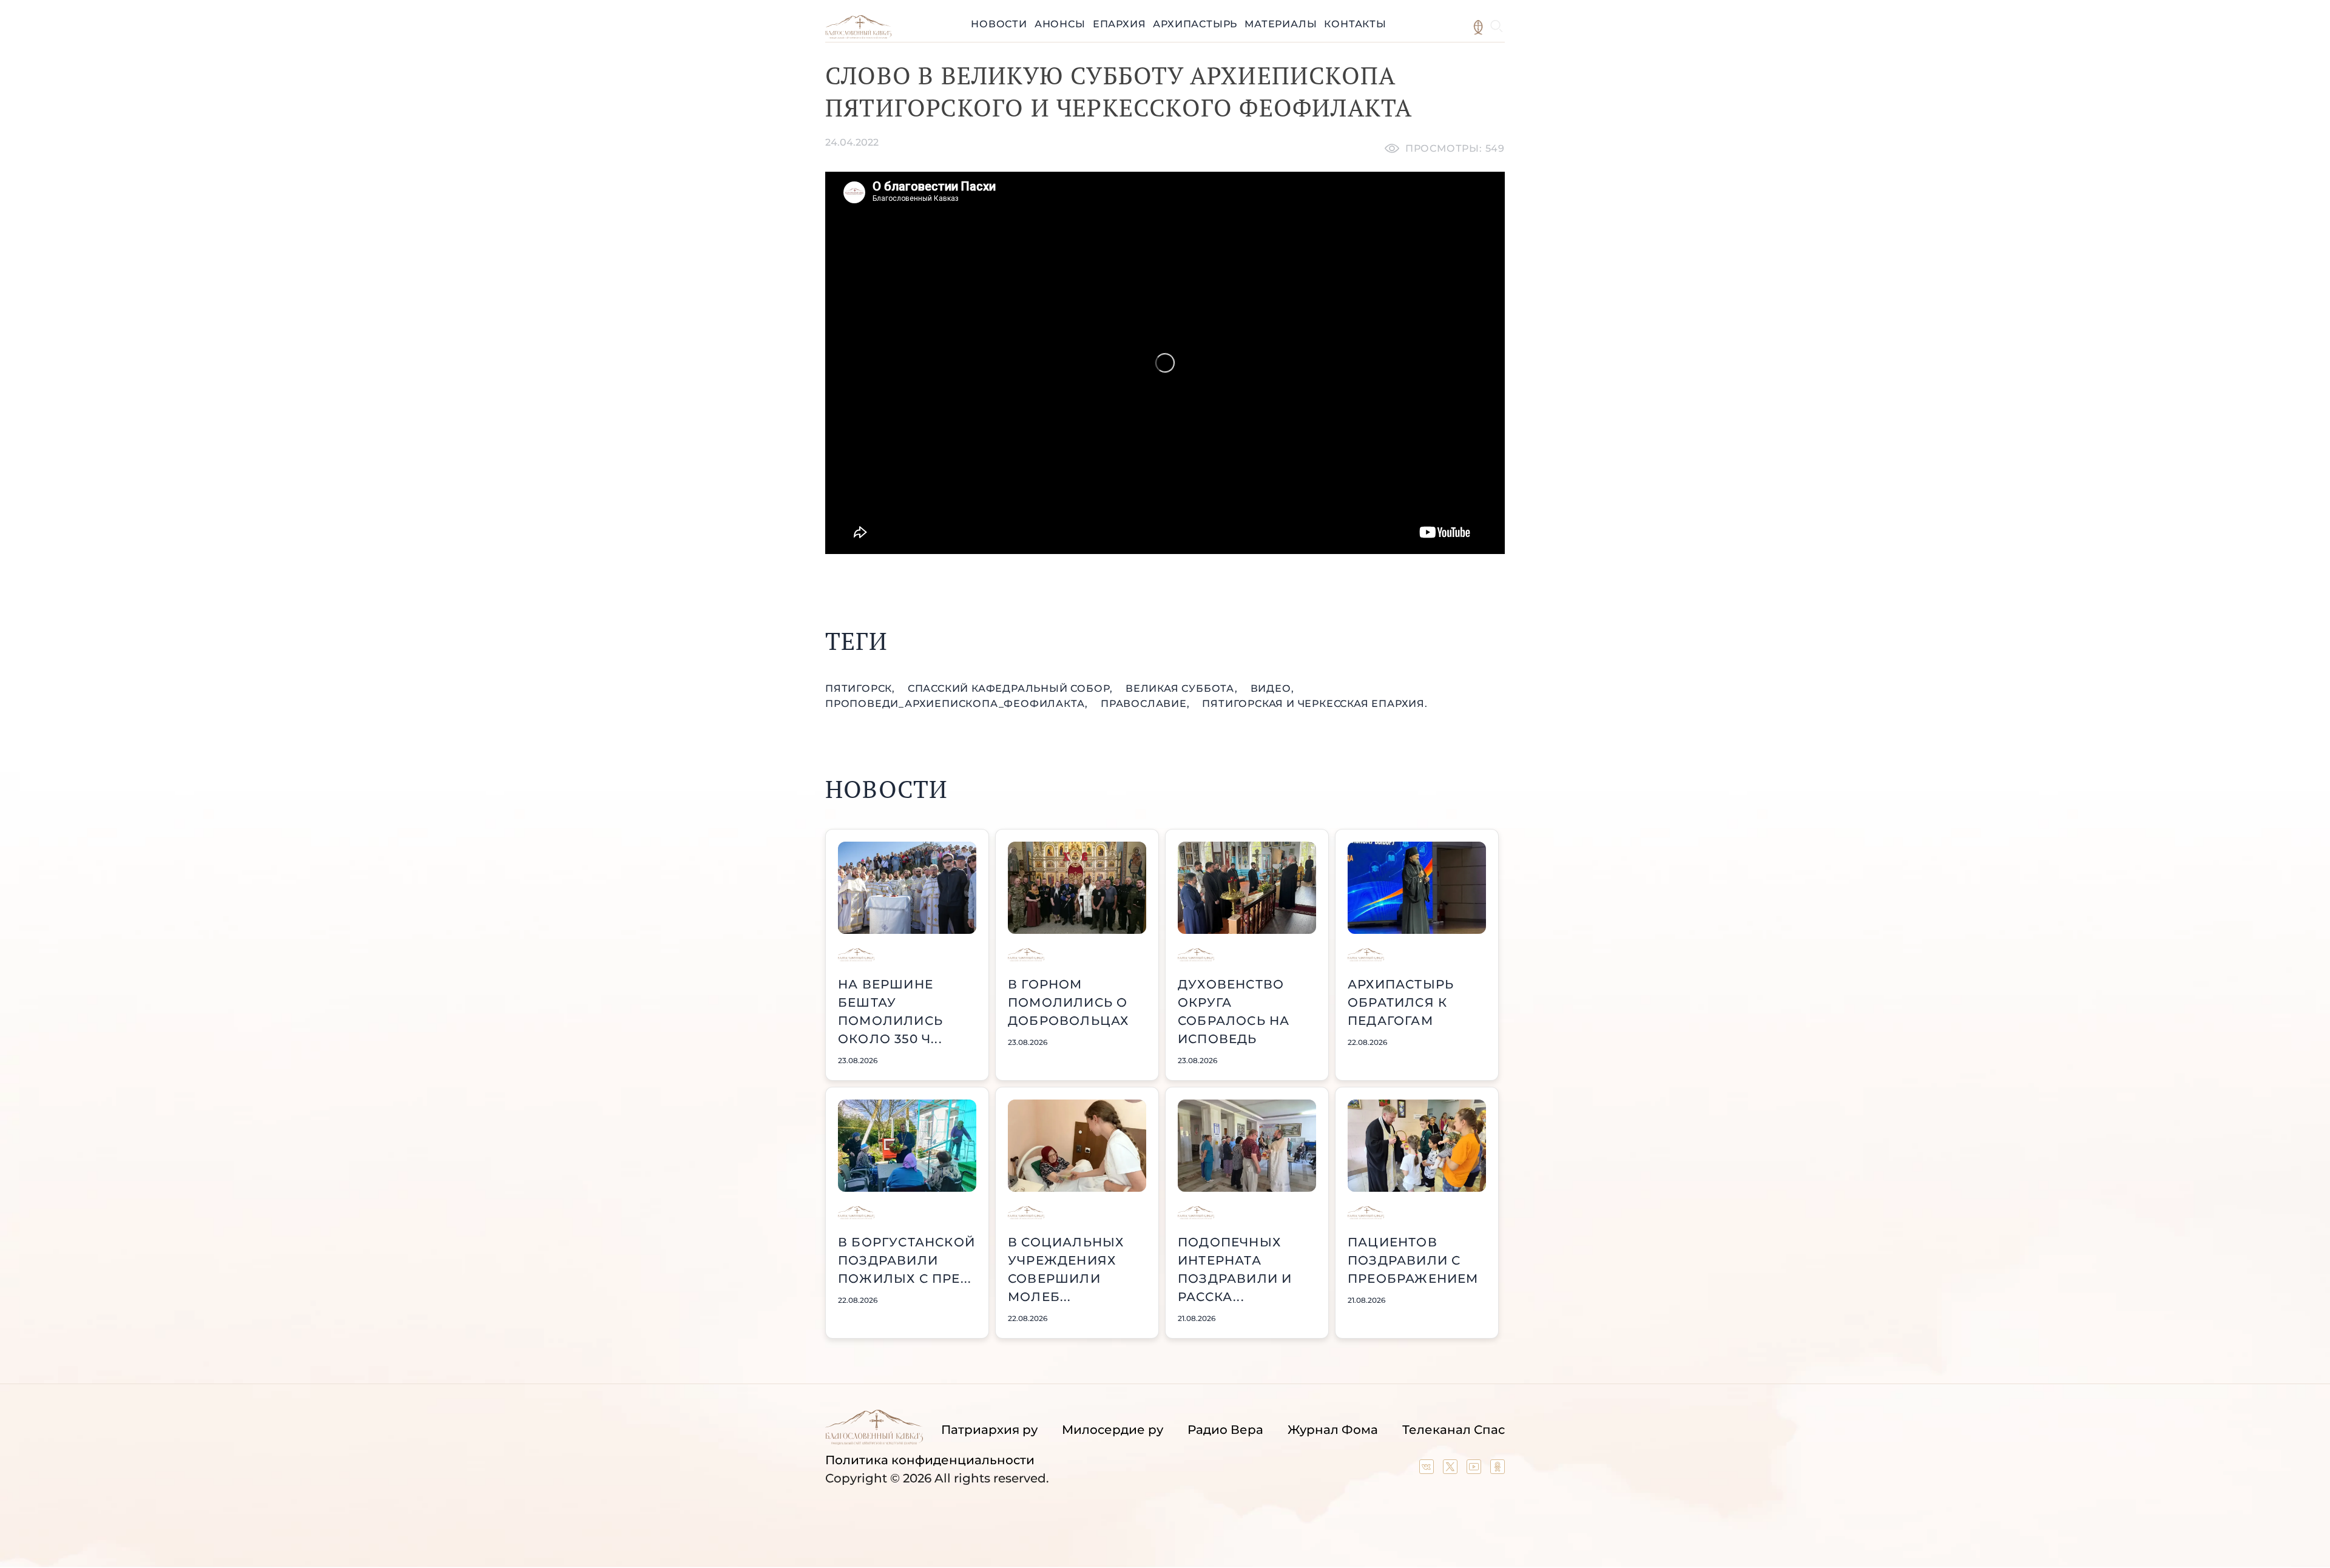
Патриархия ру (989, 1430)
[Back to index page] (858, 35)
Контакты (1355, 24)
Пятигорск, (862, 688)
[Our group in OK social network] (1498, 1470)
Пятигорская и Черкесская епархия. (1315, 704)
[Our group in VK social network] (1428, 1470)
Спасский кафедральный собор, (1012, 688)
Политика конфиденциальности (930, 1460)
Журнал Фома (1333, 1430)
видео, (1272, 688)
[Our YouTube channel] (1475, 1470)
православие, (1146, 704)
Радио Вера (1225, 1430)
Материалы (1281, 24)
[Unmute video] (1165, 363)
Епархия (1119, 24)
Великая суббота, (1183, 688)
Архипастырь (1195, 24)
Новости (999, 24)
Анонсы (1060, 24)
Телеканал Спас (1454, 1430)
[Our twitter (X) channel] (1452, 1470)
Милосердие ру (1113, 1430)
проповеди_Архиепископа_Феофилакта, (958, 704)
